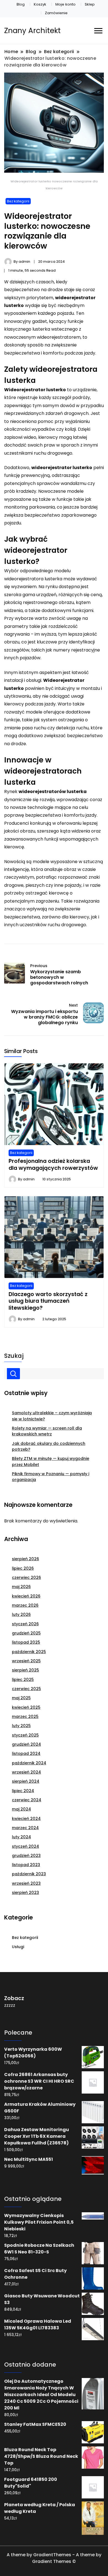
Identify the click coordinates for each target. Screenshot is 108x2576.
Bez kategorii (18, 201)
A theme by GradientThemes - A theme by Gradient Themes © (54, 2558)
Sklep (90, 4)
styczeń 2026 (25, 1624)
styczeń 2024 (25, 1846)
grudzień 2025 (26, 1633)
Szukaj (14, 1356)
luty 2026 (21, 1614)
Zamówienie (56, 13)
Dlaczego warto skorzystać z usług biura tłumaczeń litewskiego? (48, 1301)
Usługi (18, 1947)
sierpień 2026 (25, 1559)
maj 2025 (21, 1698)
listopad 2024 (26, 1753)
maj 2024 (21, 1809)
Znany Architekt (32, 31)
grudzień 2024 (26, 1744)
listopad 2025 (26, 1642)
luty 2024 (21, 1837)
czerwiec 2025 (26, 1689)
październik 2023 (29, 1874)
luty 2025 (21, 1726)
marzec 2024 (25, 1828)
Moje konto (65, 4)
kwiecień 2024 (26, 1819)
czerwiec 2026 (26, 1577)
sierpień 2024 (26, 1781)
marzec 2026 (25, 1605)
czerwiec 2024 (27, 1800)
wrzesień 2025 (26, 1661)
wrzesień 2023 (26, 1883)
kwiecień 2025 (26, 1707)
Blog (21, 4)
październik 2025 (29, 1652)
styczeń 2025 (25, 1735)
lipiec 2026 (23, 1568)
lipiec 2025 (23, 1680)
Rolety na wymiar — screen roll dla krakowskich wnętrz (47, 1431)
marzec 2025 (25, 1716)
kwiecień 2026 (26, 1596)
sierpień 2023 (25, 1893)
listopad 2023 (26, 1865)
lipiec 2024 (23, 1791)
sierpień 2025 (25, 1670)
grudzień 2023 (26, 1856)
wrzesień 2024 (26, 1772)
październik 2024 (29, 1763)
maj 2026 (21, 1587)
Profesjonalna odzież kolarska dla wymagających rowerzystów (53, 1164)
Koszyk (40, 4)
